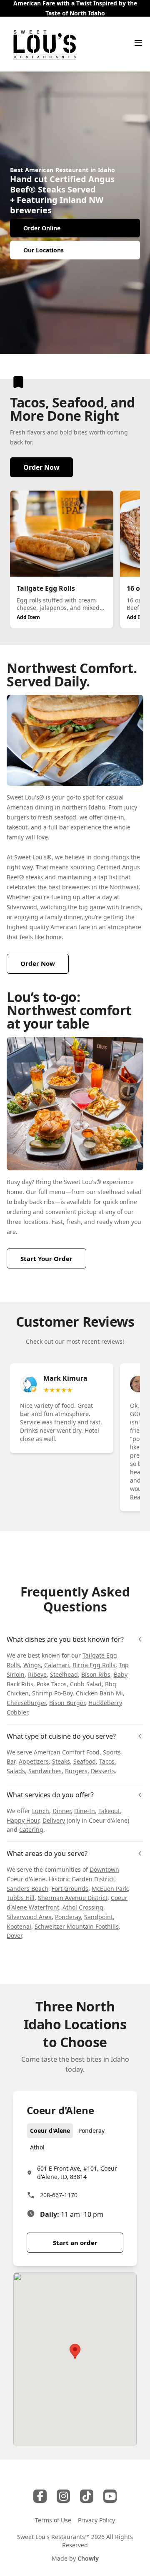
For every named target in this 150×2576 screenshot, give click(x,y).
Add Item (28, 617)
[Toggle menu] (138, 43)
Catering (31, 1830)
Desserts (103, 1771)
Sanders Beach (27, 1889)
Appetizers (34, 1761)
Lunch (41, 1811)
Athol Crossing (83, 1907)
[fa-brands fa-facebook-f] (40, 2496)
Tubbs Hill (21, 1898)
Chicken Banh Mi (99, 1693)
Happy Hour (23, 1820)
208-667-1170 (59, 2195)
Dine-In (85, 1811)
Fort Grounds (70, 1889)
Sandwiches (45, 1771)
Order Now (41, 467)
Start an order (75, 2243)
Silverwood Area (29, 1917)
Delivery (54, 1820)
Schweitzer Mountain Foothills (77, 1926)
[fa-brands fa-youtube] (110, 2496)
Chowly (88, 2558)
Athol (37, 2147)
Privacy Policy (96, 2520)
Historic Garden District (81, 1879)
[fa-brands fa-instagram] (63, 2496)
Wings (32, 1665)
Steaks (61, 1761)
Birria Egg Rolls (94, 1665)
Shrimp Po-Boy (52, 1693)
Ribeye (37, 1674)
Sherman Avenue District (73, 1898)
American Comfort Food (67, 1752)
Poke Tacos (52, 1684)
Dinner (62, 1811)
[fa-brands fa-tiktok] (87, 2496)
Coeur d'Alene (50, 2131)
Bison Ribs (96, 1674)
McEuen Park (110, 1889)
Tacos (107, 1761)
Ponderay (68, 1917)
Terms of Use (53, 2520)
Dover (14, 1936)
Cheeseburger (26, 1703)
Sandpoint (99, 1917)
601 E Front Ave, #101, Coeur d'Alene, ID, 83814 (77, 2173)
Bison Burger (67, 1703)
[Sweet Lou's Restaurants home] (45, 44)
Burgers (76, 1771)
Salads (16, 1771)
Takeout (109, 1811)
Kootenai (19, 1926)
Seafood (85, 1761)
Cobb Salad (86, 1684)
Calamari (57, 1665)
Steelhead (64, 1674)
